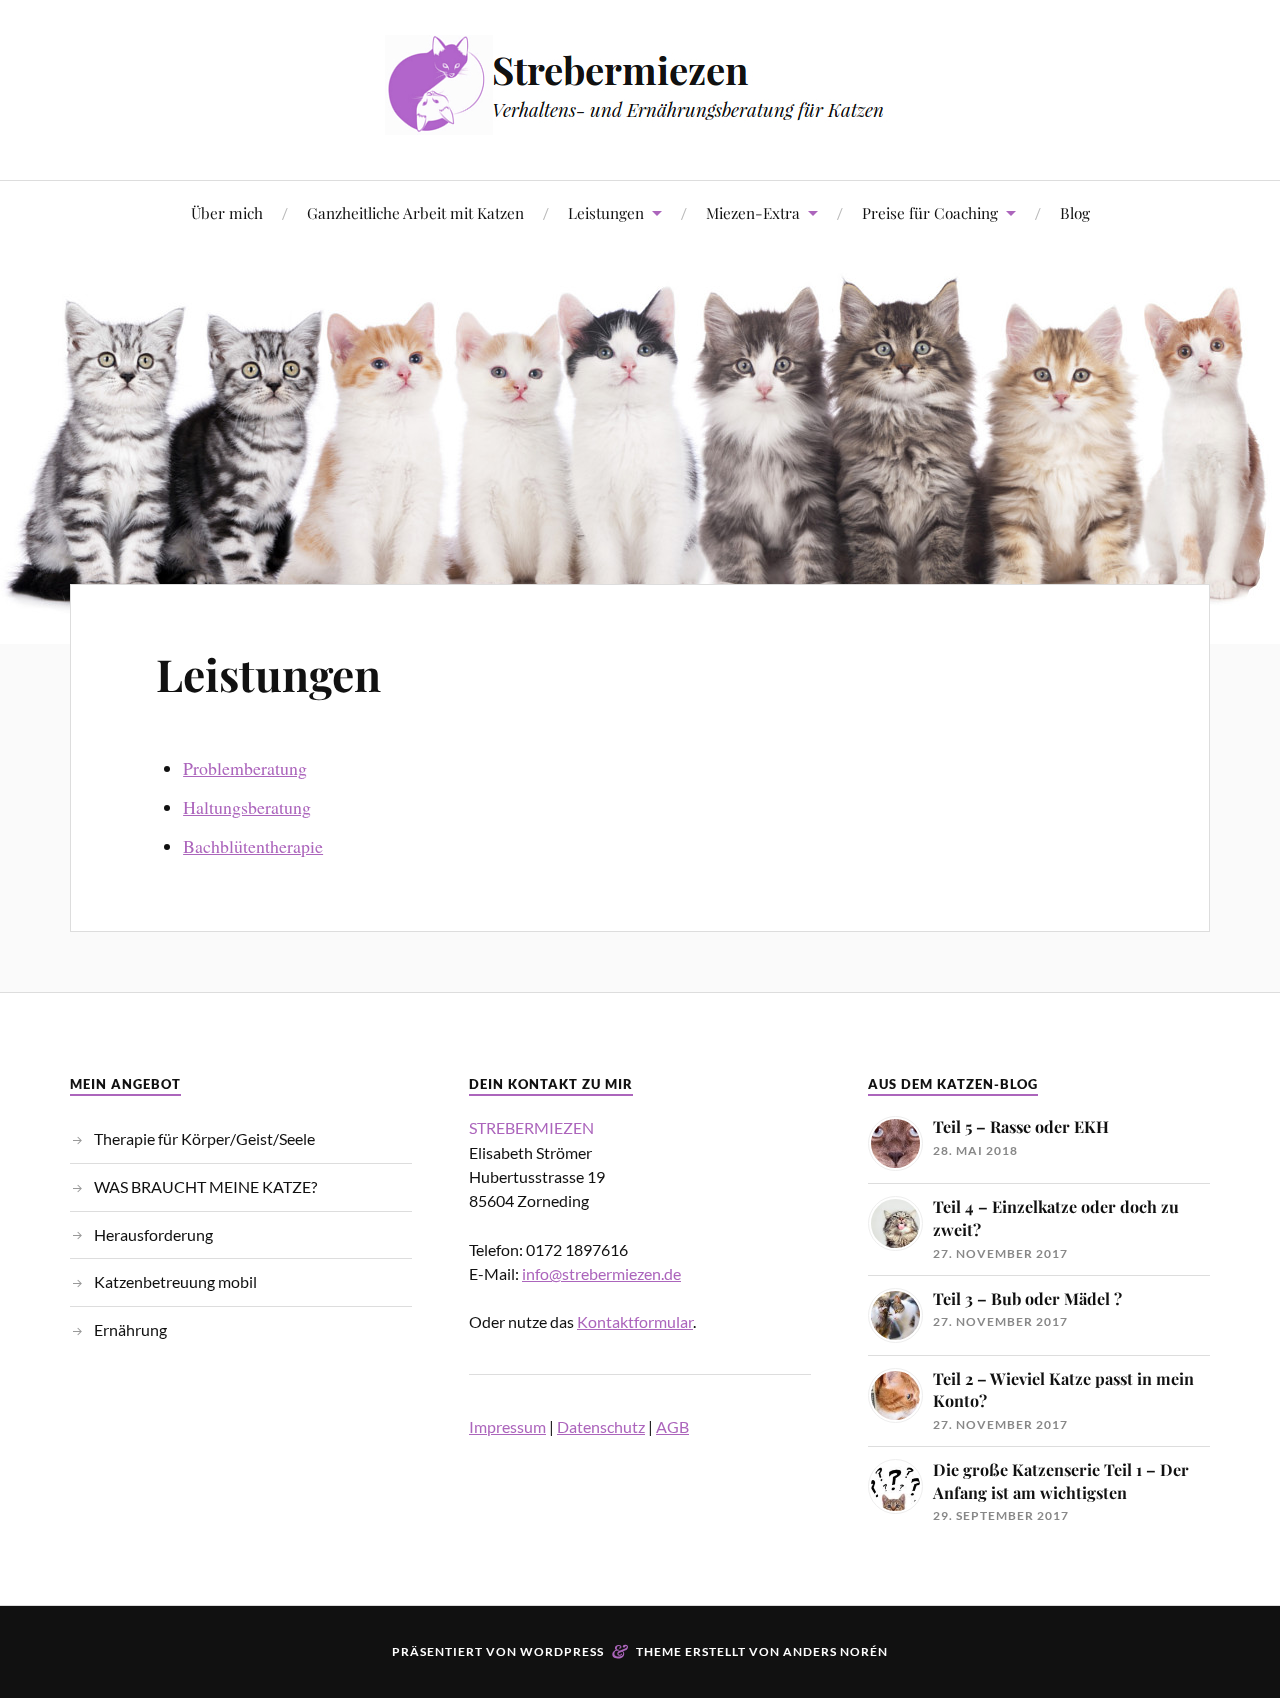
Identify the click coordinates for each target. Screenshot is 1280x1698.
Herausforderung (153, 1234)
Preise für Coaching (930, 212)
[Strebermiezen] (640, 119)
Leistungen (606, 212)
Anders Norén (835, 1651)
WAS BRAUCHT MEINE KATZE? (205, 1186)
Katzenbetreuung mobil (175, 1281)
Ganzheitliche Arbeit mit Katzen (415, 212)
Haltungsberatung (247, 807)
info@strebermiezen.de (601, 1273)
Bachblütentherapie (253, 846)
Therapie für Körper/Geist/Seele (204, 1138)
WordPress (562, 1651)
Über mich (227, 212)
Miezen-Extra (753, 212)
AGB (672, 1426)
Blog (1075, 212)
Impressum (507, 1426)
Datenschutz (601, 1426)
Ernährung (130, 1329)
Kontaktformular (635, 1321)
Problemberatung (245, 768)
